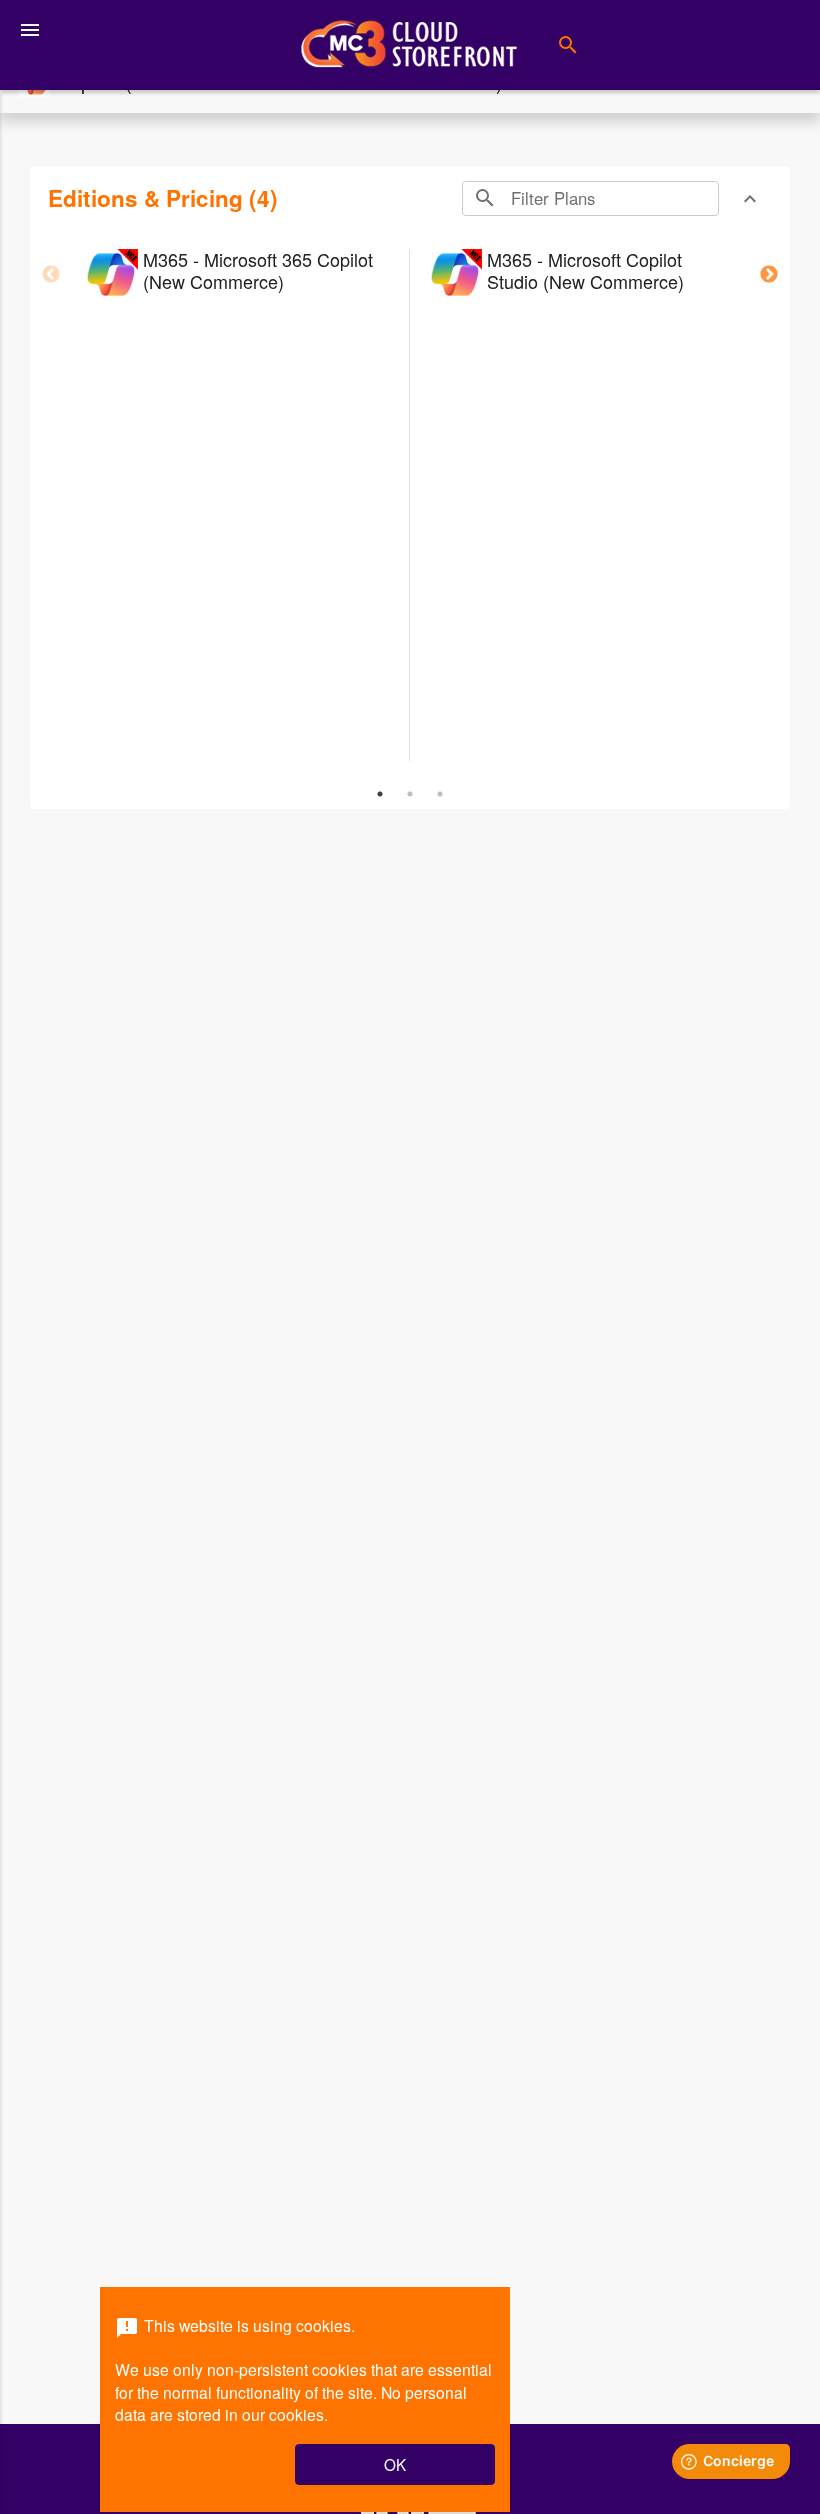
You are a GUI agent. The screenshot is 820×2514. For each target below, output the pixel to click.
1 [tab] (380, 794)
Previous (51, 275)
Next (769, 275)
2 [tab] (410, 794)
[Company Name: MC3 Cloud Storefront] (409, 45)
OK (395, 2464)
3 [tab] (440, 794)
